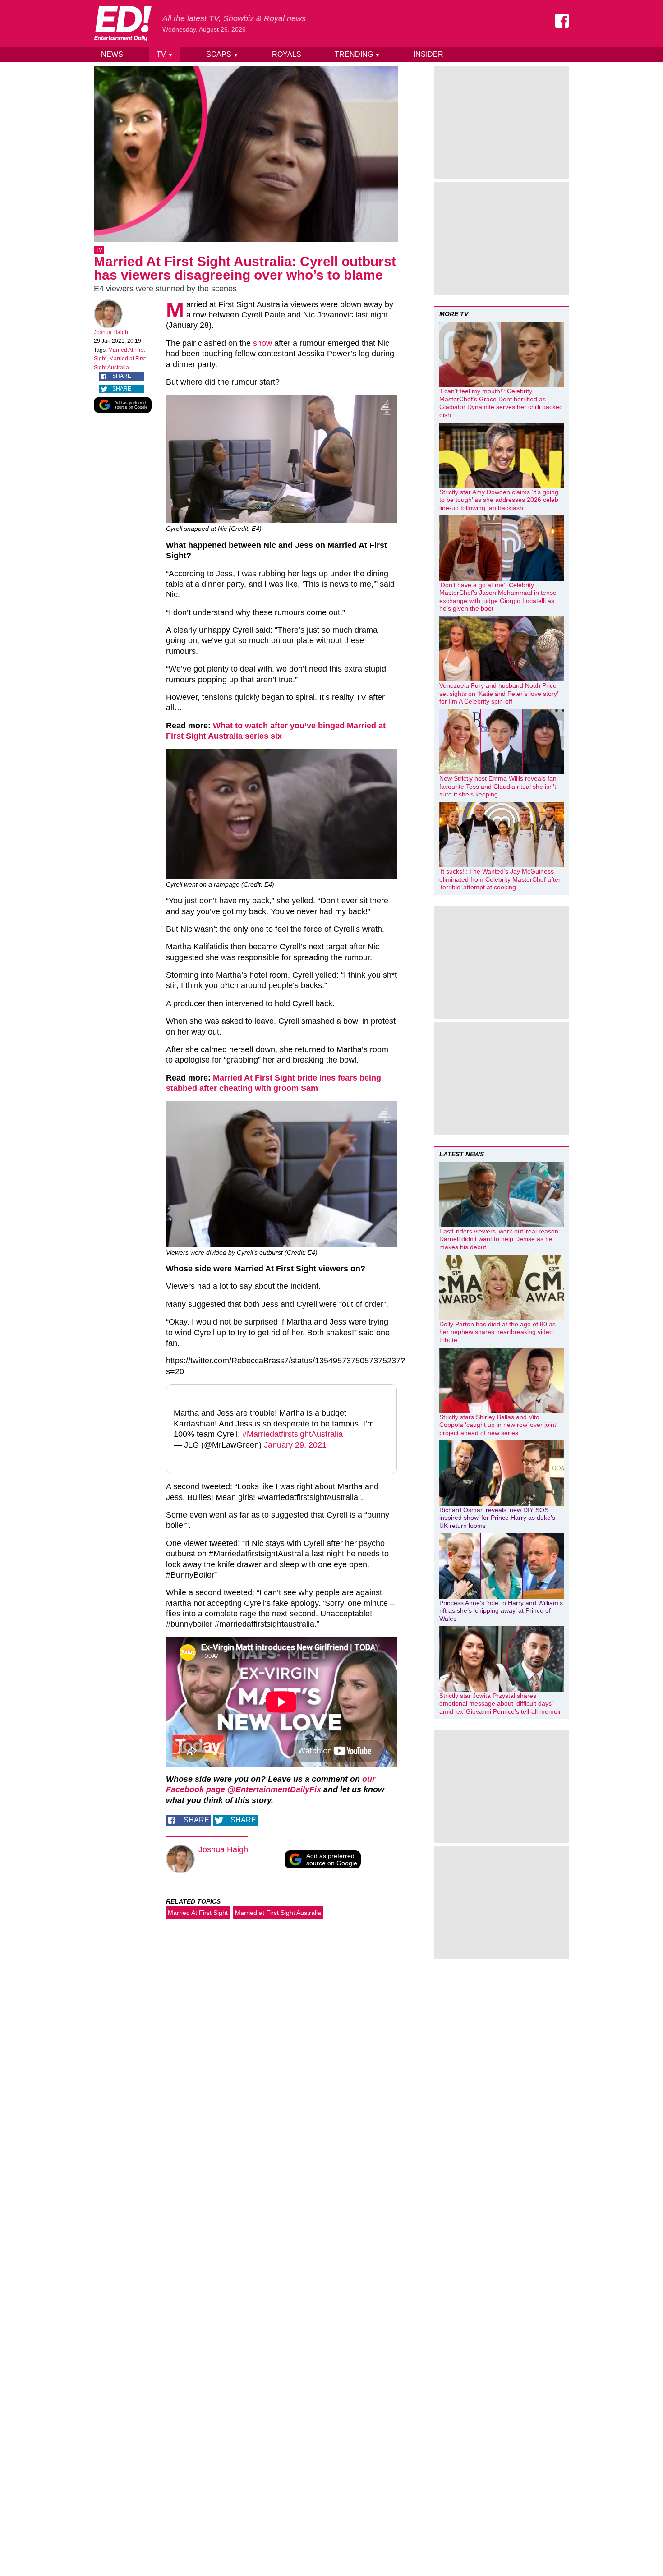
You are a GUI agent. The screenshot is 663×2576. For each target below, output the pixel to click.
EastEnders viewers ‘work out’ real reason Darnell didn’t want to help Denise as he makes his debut (499, 1239)
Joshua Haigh (111, 332)
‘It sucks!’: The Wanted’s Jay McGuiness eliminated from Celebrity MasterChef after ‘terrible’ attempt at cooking (500, 879)
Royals (287, 54)
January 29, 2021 (295, 1445)
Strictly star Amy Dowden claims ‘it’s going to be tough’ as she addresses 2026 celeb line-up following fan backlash (499, 500)
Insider (428, 54)
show (262, 343)
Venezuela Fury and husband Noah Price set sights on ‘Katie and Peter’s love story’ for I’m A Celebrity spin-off (499, 693)
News (112, 54)
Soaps (222, 54)
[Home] (123, 23)
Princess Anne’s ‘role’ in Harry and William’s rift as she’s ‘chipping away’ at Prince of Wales (501, 1611)
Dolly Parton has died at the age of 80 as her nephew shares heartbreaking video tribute (497, 1332)
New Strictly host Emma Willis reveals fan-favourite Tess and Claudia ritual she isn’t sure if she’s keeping (499, 786)
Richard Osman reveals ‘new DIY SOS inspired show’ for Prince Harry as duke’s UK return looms (497, 1518)
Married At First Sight (198, 1913)
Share (122, 376)
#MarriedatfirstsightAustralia (292, 1434)
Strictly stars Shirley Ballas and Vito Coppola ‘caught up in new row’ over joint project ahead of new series (498, 1425)
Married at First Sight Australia (278, 1913)
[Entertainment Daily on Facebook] (562, 21)
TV (165, 54)
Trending (357, 54)
